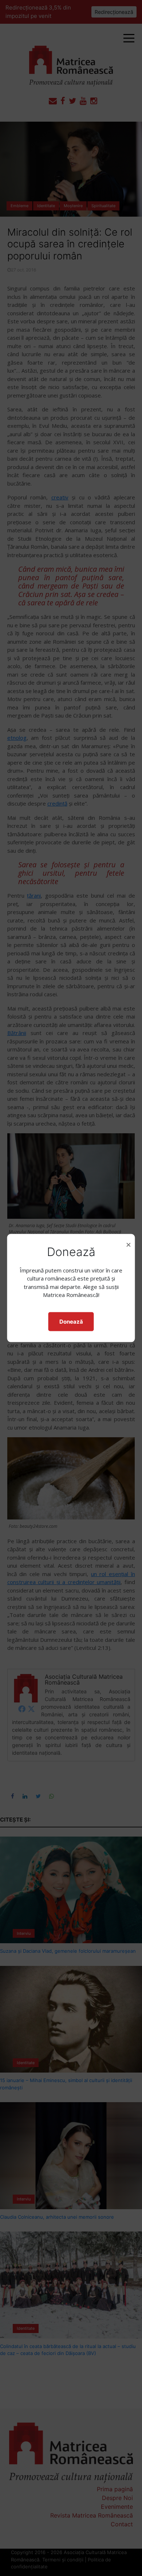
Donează (71, 1321)
